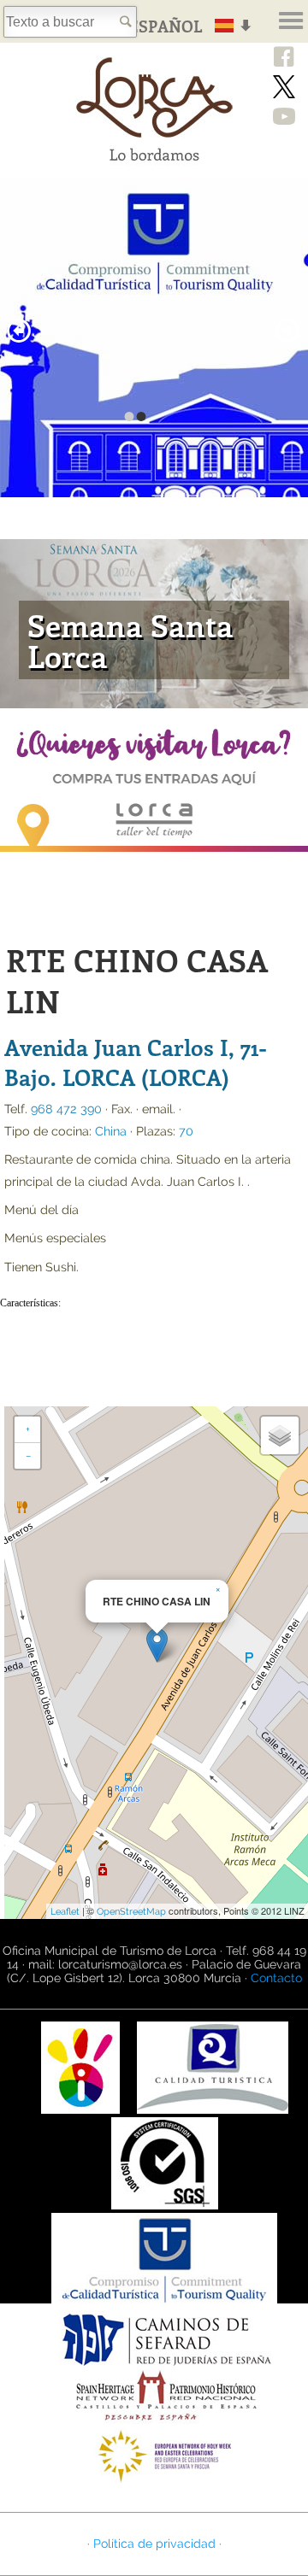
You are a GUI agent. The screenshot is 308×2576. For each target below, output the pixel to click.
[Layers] (280, 1435)
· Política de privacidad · (154, 2544)
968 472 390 (66, 1109)
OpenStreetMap (131, 1912)
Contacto (276, 1978)
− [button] (28, 1456)
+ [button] (28, 1429)
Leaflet (65, 1912)
